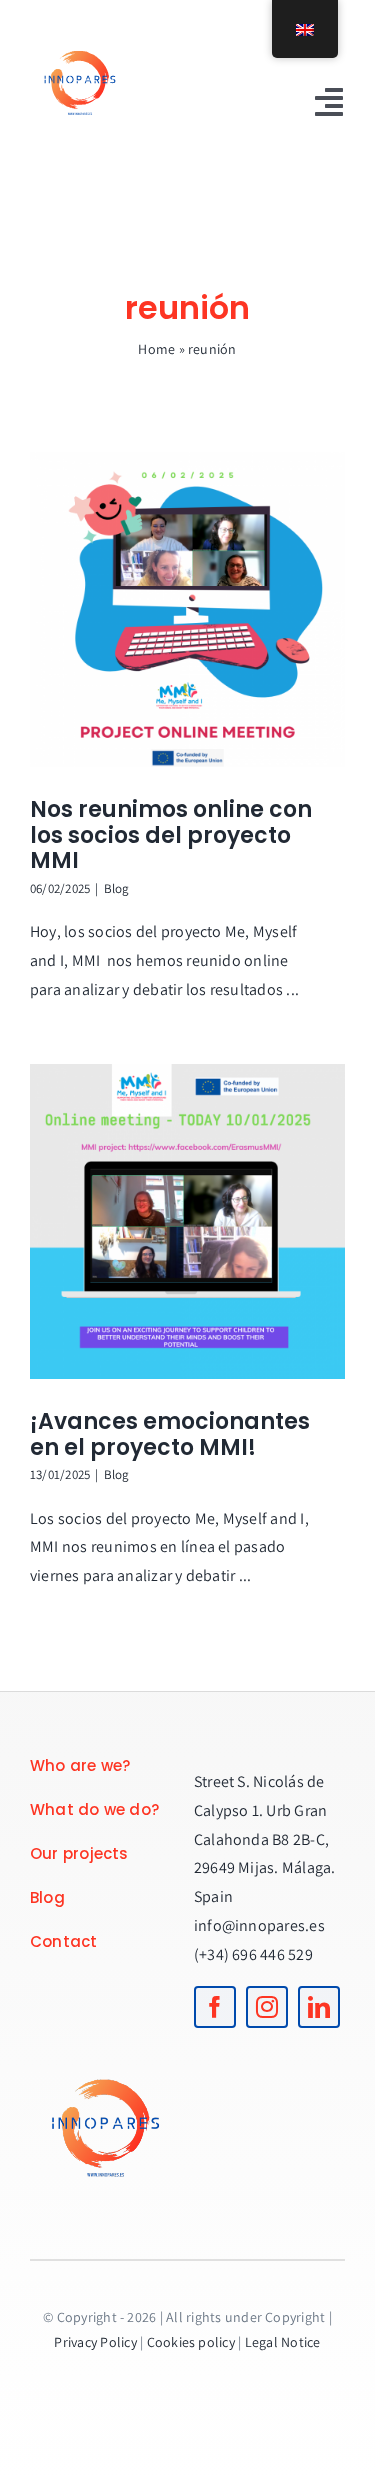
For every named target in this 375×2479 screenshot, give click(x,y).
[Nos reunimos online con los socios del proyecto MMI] (187, 609)
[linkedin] (319, 2007)
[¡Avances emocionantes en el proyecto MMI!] (187, 1221)
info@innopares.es (259, 1925)
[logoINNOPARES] (80, 37)
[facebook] (215, 2007)
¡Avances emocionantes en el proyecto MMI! (170, 1434)
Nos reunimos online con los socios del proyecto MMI (171, 835)
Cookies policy (191, 2342)
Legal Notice (283, 2342)
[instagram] (267, 2007)
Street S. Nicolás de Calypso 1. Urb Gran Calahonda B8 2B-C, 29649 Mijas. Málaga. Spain (265, 1839)
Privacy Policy (95, 2342)
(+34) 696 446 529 (253, 1954)
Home (156, 349)
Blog (117, 888)
